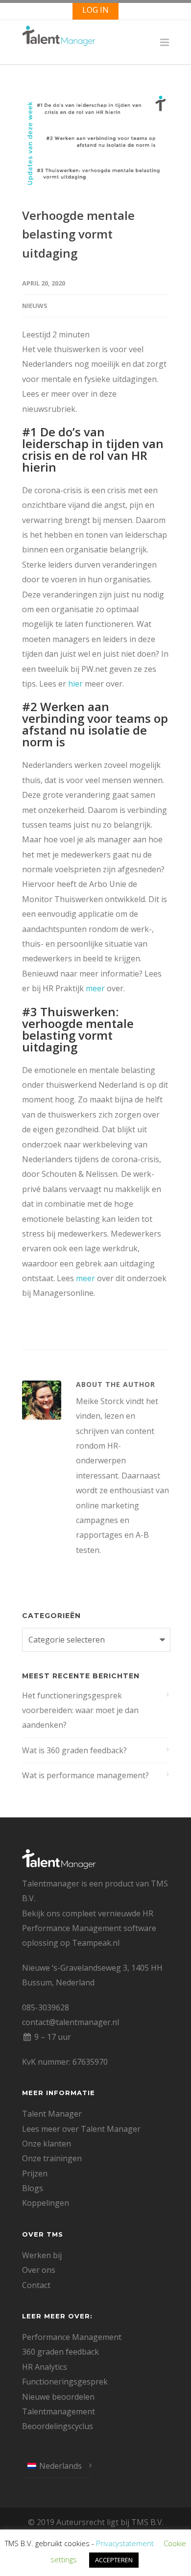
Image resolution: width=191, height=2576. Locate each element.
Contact (36, 2285)
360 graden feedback (60, 2352)
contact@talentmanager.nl (71, 2022)
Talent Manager (52, 2114)
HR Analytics (45, 2367)
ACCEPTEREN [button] (114, 2560)
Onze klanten (47, 2144)
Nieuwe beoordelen (58, 2397)
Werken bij (42, 2255)
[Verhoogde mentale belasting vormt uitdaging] (95, 143)
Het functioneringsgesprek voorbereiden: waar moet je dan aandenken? (80, 1710)
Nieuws (35, 306)
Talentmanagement (59, 2411)
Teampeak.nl (96, 1943)
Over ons (39, 2270)
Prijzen (35, 2173)
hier (75, 684)
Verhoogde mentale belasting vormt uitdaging (78, 234)
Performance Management (72, 2337)
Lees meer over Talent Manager (81, 2129)
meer (95, 988)
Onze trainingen (52, 2158)
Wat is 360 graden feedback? (74, 1750)
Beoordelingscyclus (58, 2426)
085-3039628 (46, 2007)
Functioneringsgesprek (65, 2382)
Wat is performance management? (85, 1775)
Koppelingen (46, 2203)
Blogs (33, 2188)
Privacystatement (125, 2543)
